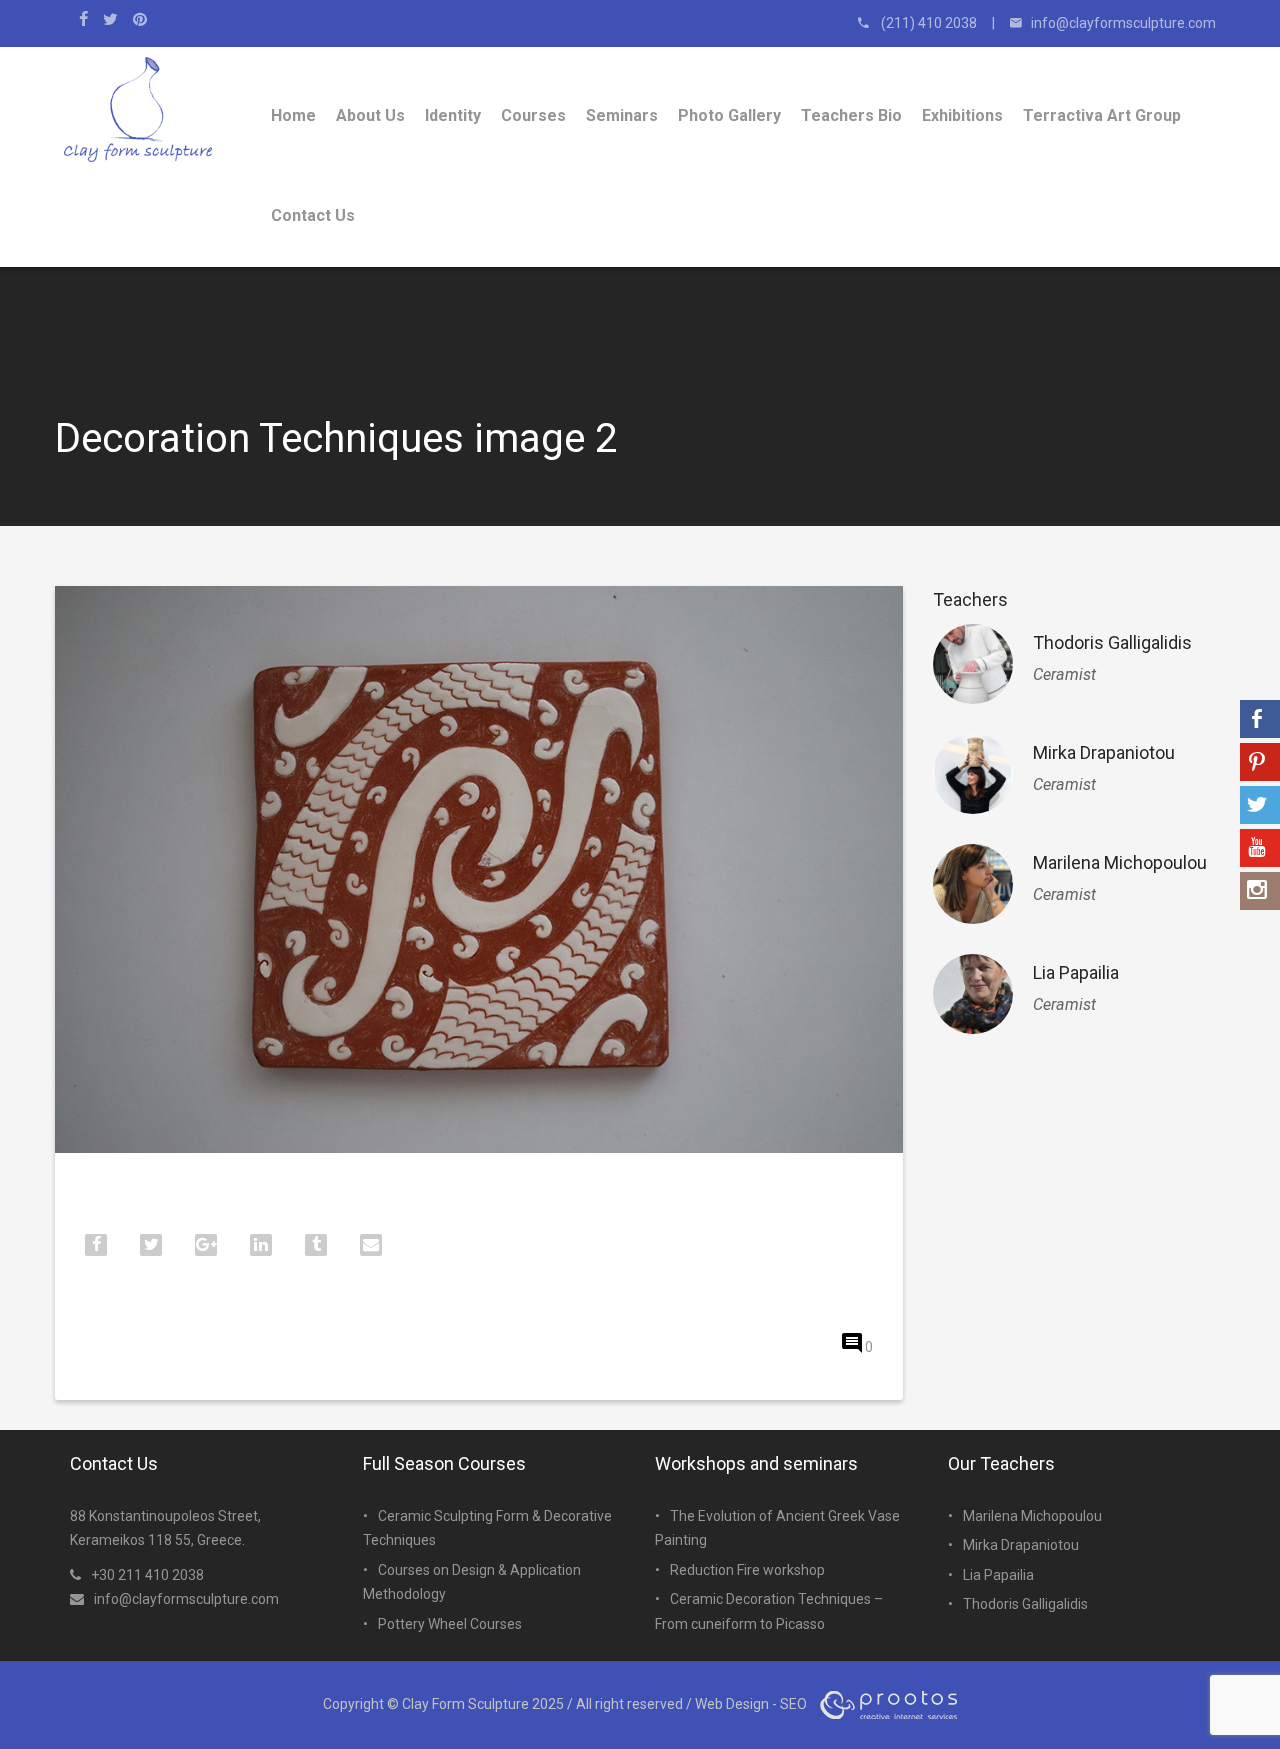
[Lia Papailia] (973, 994)
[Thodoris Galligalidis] (973, 664)
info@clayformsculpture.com (186, 1599)
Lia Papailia (1076, 972)
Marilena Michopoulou (1120, 862)
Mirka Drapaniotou (1104, 752)
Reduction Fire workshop (747, 1570)
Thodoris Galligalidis (1112, 642)
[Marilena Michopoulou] (973, 884)
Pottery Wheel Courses (450, 1624)
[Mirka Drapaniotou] (973, 774)
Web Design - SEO (751, 1704)
